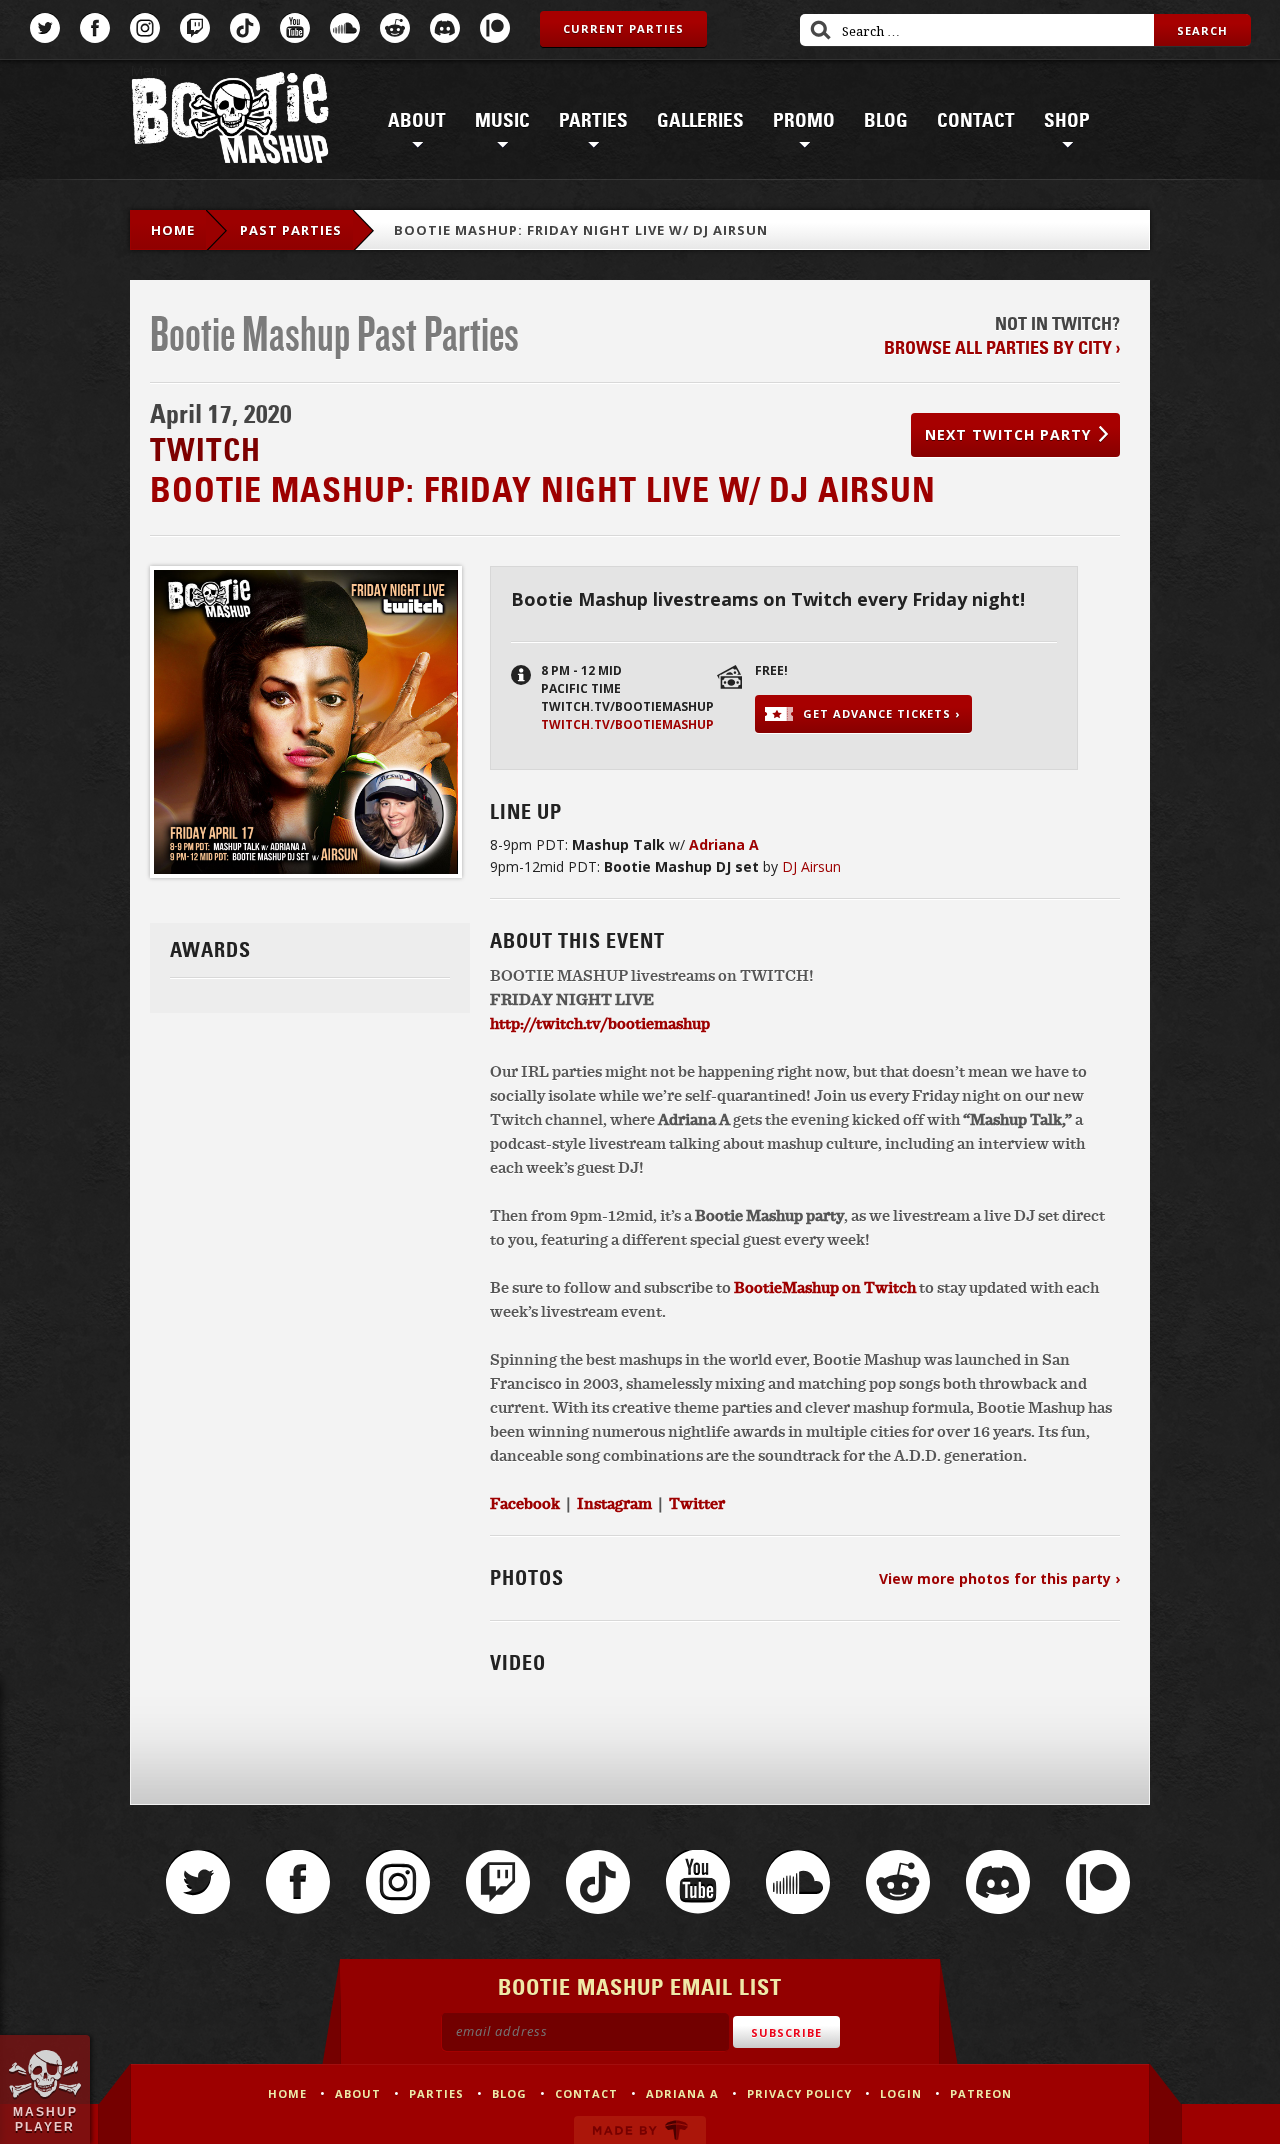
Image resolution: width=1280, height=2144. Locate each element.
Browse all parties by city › (1002, 348)
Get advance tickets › (881, 713)
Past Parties (291, 230)
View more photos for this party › (999, 1578)
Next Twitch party (1008, 434)
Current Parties (623, 28)
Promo (804, 121)
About (417, 121)
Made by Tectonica (640, 2130)
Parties (593, 121)
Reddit (395, 28)
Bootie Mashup (230, 121)
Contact (976, 121)
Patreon (495, 28)
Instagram (145, 28)
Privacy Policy (799, 2093)
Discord (445, 28)
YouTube (295, 28)
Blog (886, 121)
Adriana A (682, 2093)
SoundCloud (345, 28)
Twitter (45, 28)
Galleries (700, 121)
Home (173, 230)
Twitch (195, 28)
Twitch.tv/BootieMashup (627, 724)
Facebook (95, 28)
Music (502, 121)
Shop (1067, 121)
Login (901, 2093)
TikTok (245, 28)
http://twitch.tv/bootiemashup (600, 1023)
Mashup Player (45, 2119)
